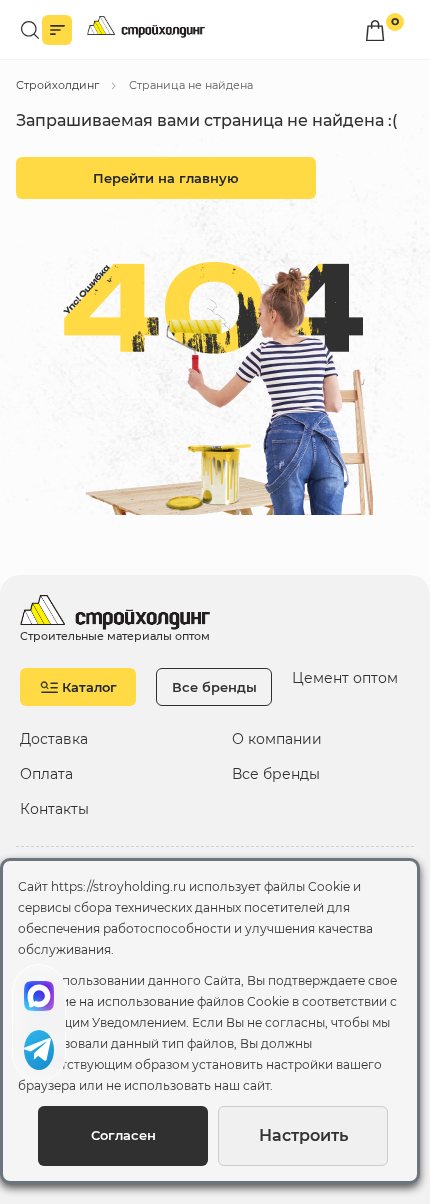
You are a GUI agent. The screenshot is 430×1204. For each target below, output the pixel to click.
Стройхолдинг (57, 85)
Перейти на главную (166, 178)
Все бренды (214, 687)
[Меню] (57, 30)
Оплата (46, 774)
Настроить (303, 1135)
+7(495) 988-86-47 (109, 529)
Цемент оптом (345, 678)
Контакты (54, 809)
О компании (277, 739)
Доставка (54, 739)
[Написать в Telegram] (39, 1050)
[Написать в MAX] (39, 996)
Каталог (89, 687)
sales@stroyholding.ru (120, 562)
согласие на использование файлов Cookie (153, 1001)
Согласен (123, 1135)
